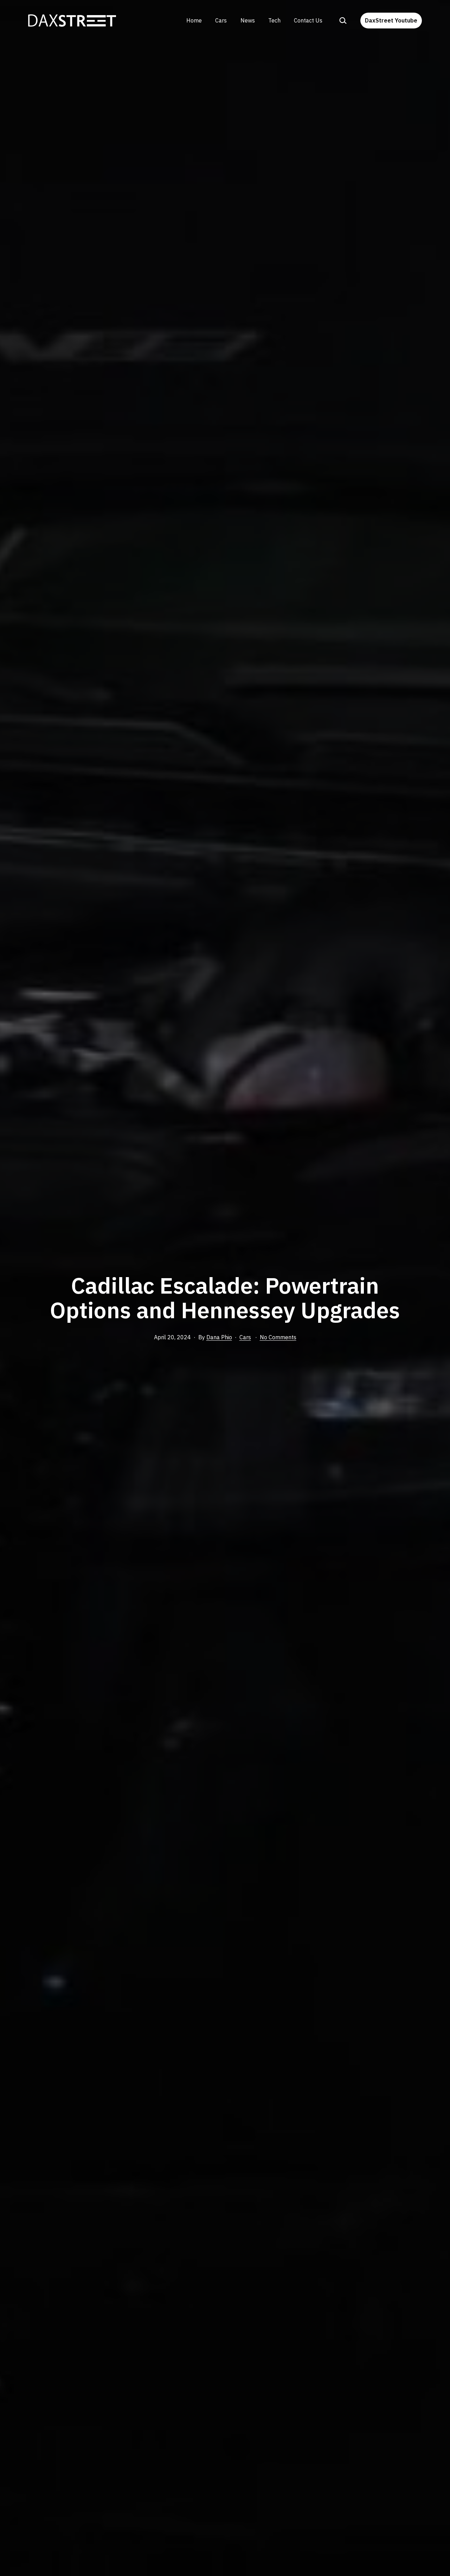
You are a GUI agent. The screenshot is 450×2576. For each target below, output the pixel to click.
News (248, 20)
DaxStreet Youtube (391, 20)
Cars (221, 20)
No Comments (278, 1337)
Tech (274, 20)
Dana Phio (219, 1337)
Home (194, 20)
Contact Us (308, 20)
